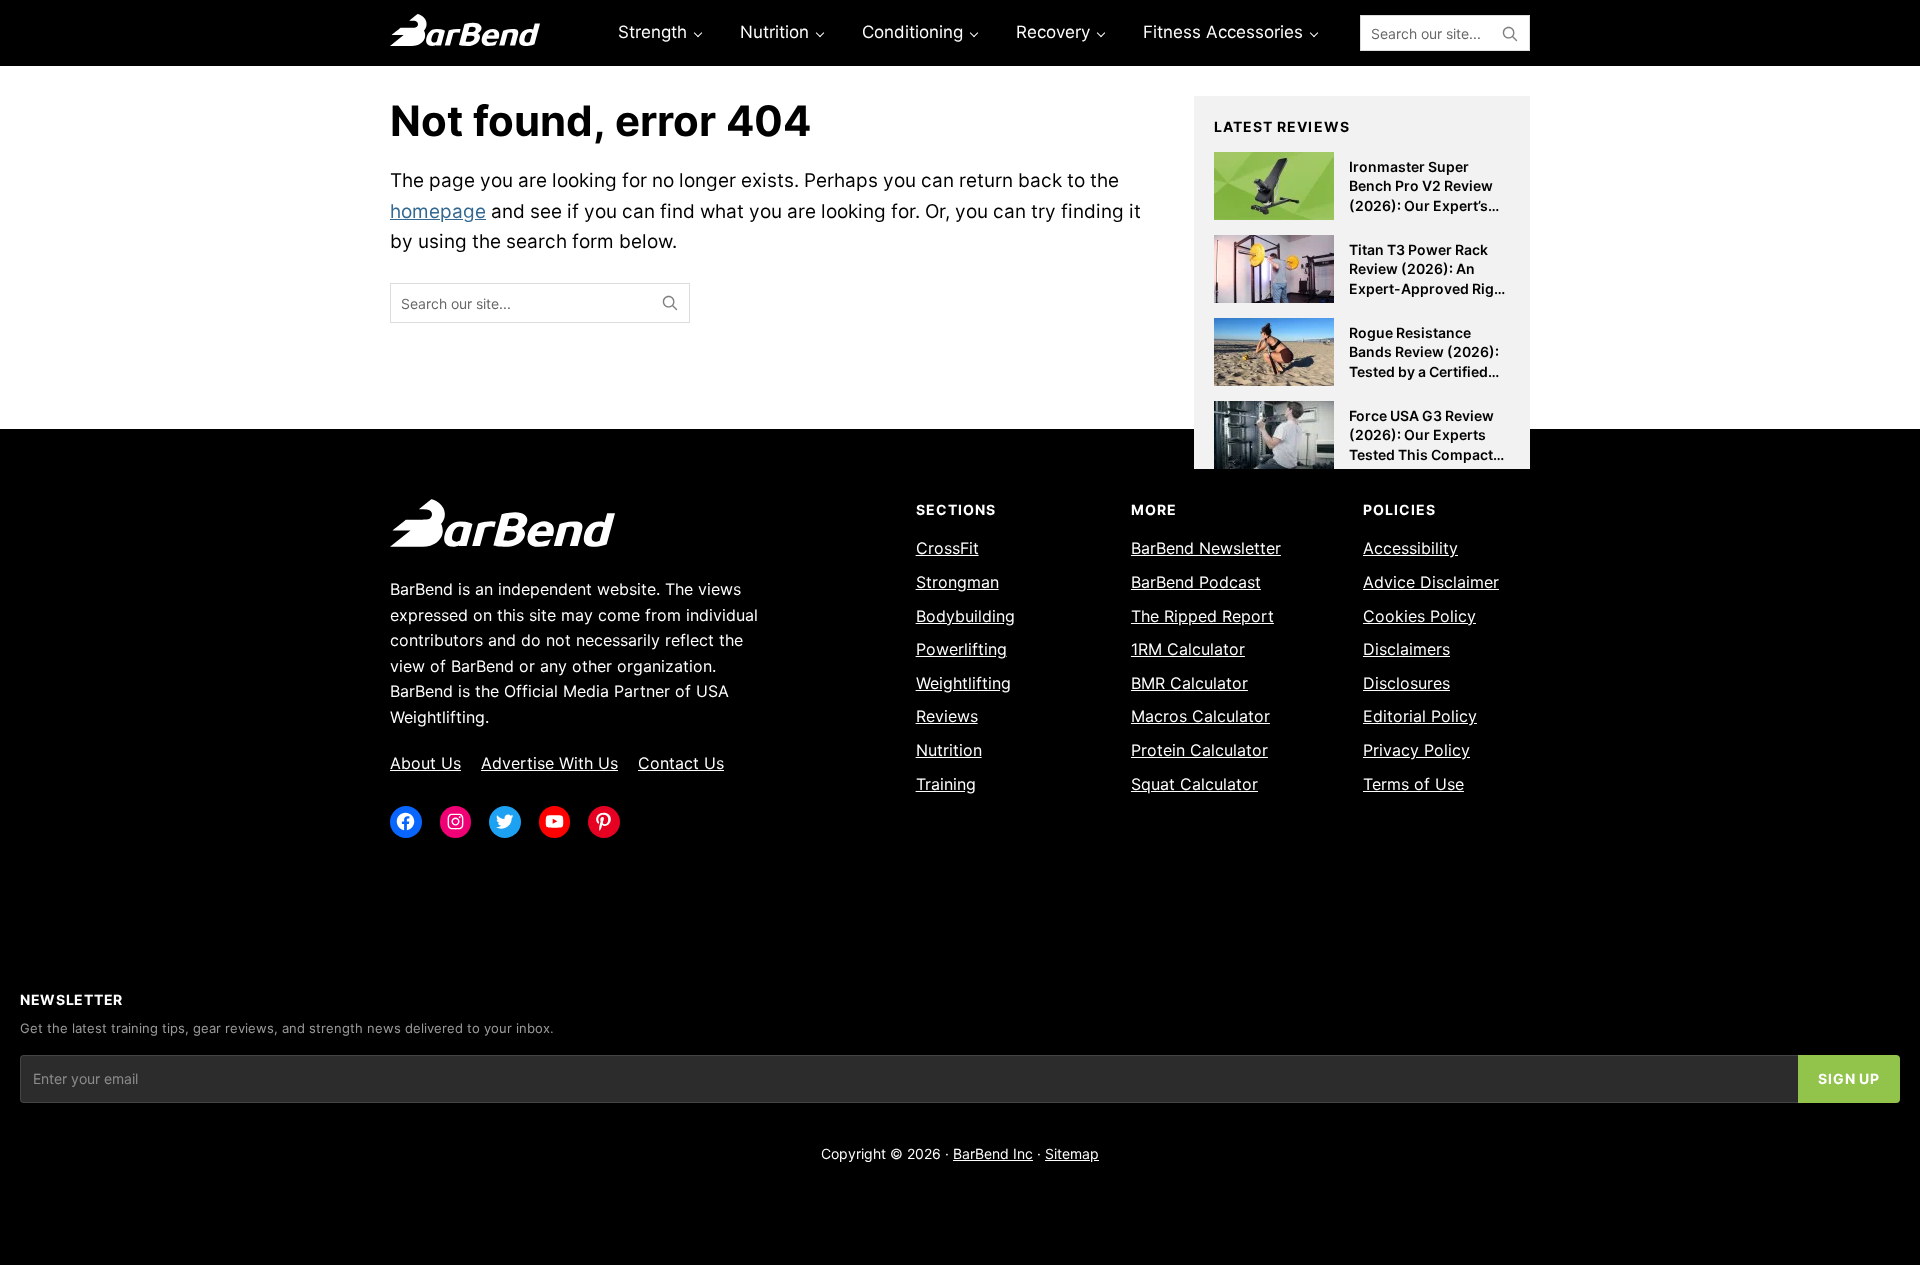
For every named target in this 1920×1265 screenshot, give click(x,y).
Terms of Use (1413, 784)
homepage (438, 211)
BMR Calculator (1189, 683)
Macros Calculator (1200, 716)
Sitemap (1072, 1153)
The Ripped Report (1202, 616)
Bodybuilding (965, 616)
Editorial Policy (1420, 716)
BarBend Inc (993, 1153)
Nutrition (949, 750)
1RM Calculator (1188, 649)
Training (946, 784)
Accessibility (1410, 548)
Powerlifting (961, 649)
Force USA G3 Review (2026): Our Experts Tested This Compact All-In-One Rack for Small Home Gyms (1421, 454)
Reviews (947, 716)
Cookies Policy (1419, 616)
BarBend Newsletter (1206, 548)
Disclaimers (1406, 649)
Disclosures (1406, 683)
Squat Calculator (1194, 784)
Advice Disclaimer (1431, 582)
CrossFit (947, 548)
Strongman (957, 582)
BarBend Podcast (1196, 582)
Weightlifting (963, 683)
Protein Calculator (1199, 750)
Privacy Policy (1416, 750)
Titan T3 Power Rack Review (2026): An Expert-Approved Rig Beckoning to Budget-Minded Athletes (1423, 288)
